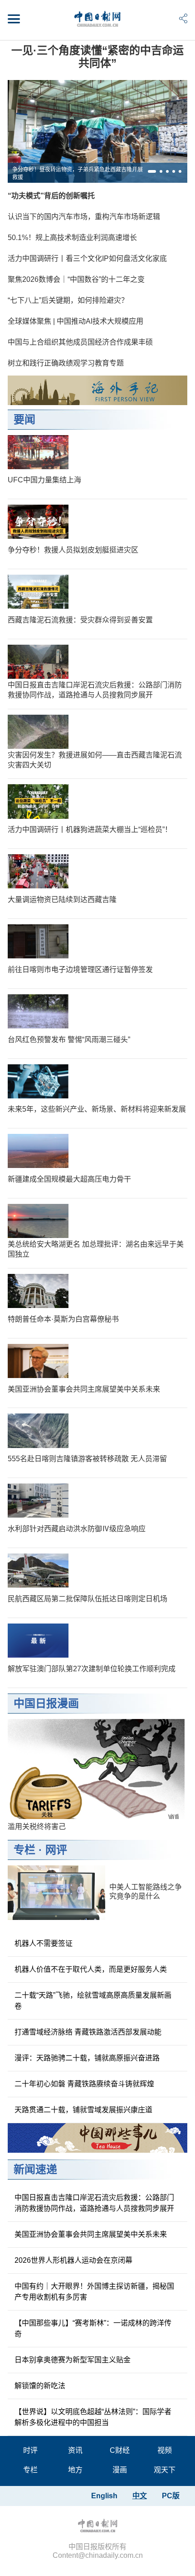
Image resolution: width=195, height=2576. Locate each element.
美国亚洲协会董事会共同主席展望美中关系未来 (84, 1389)
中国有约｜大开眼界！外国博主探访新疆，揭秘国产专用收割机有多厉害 (94, 2292)
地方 (75, 2470)
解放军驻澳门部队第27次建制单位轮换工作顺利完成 (92, 1669)
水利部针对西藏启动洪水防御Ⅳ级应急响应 (77, 1529)
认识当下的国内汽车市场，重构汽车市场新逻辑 (84, 217)
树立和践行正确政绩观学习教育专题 (66, 363)
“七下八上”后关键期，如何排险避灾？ (68, 300)
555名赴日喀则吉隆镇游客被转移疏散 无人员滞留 (87, 1459)
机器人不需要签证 (44, 1943)
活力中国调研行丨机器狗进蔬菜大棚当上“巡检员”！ (90, 829)
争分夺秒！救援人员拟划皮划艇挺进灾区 (73, 550)
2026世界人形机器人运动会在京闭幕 (73, 2260)
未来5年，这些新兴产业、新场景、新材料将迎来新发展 (97, 1109)
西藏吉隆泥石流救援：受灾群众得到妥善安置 (80, 620)
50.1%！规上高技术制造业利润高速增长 (72, 238)
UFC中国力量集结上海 (44, 480)
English (104, 2496)
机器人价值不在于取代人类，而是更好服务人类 (91, 1969)
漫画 (120, 2470)
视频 (165, 2450)
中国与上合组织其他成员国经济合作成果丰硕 (80, 342)
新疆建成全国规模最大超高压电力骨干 (69, 1179)
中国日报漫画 (46, 1703)
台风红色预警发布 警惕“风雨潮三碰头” (69, 1040)
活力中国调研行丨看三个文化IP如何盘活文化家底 (87, 258)
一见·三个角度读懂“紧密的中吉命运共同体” (97, 57)
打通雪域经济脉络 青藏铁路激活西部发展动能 (88, 2032)
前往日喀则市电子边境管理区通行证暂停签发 (80, 970)
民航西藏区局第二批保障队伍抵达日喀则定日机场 (88, 1599)
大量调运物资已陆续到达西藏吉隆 (62, 900)
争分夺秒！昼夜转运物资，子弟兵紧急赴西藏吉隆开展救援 (78, 173)
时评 (30, 2450)
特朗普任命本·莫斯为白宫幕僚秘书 (63, 1319)
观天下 (165, 2470)
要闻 (24, 419)
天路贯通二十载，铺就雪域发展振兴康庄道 (83, 2110)
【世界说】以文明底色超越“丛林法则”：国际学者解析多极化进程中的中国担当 (93, 2417)
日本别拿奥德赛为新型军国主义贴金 (73, 2360)
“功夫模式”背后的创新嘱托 (51, 196)
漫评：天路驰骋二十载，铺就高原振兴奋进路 (87, 2058)
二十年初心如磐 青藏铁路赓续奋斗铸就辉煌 (84, 2084)
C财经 (120, 2450)
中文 (140, 2496)
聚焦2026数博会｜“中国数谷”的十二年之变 (76, 279)
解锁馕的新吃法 (40, 2386)
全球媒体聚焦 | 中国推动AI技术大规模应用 (76, 321)
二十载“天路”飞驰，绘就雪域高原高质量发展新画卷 (93, 2001)
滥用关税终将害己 (37, 1827)
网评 (56, 1850)
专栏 (24, 1850)
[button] (152, 171)
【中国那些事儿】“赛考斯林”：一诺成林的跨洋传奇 (93, 2328)
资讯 (75, 2450)
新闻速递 (35, 2169)
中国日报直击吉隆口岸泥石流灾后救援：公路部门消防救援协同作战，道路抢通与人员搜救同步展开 (94, 2203)
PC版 (171, 2496)
